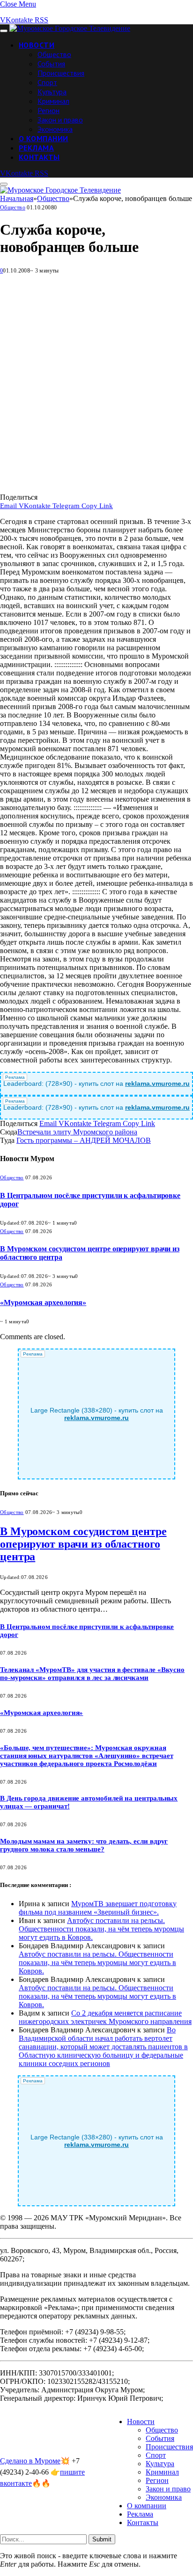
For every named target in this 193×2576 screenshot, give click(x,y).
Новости (37, 45)
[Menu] (4, 31)
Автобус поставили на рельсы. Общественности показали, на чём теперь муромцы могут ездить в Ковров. (101, 1929)
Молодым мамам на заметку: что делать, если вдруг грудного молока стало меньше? (84, 1845)
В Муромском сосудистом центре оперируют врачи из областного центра (83, 1544)
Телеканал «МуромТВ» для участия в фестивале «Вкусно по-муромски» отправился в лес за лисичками (92, 1674)
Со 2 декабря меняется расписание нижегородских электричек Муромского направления (105, 2017)
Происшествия (61, 73)
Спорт (47, 82)
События (51, 64)
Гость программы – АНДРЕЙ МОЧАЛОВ (84, 1140)
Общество (54, 54)
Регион (48, 110)
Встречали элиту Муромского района (77, 1132)
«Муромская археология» (43, 1302)
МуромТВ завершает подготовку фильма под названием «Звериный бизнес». (98, 1908)
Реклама (36, 148)
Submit (102, 2539)
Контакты (39, 157)
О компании (44, 138)
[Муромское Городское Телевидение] (70, 28)
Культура (52, 92)
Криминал (53, 101)
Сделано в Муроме (30, 2461)
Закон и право (60, 120)
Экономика (55, 129)
